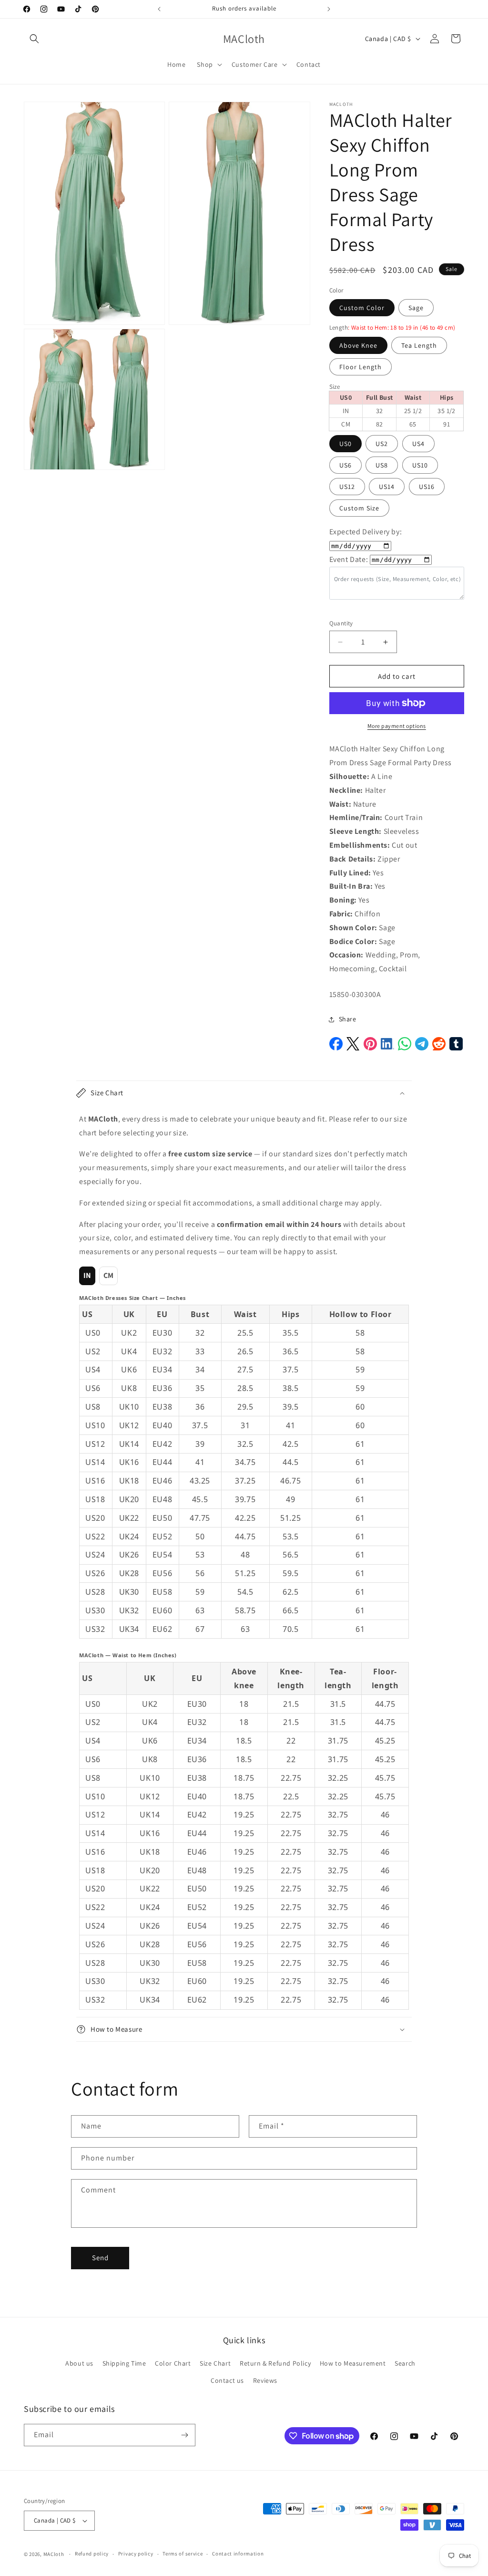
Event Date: (349, 559)
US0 (346, 444)
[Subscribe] (184, 2435)
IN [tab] (87, 1275)
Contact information (238, 2554)
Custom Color (362, 308)
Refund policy (92, 2554)
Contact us (227, 2380)
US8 (382, 465)
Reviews (265, 2380)
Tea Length (419, 345)
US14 (387, 487)
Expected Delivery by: (366, 532)
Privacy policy (136, 2554)
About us (79, 2363)
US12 (347, 487)
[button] (34, 39)
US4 (418, 444)
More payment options (397, 726)
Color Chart (173, 2363)
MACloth (54, 2554)
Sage (416, 308)
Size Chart (215, 2363)
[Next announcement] (329, 9)
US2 (382, 444)
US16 (427, 487)
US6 (346, 465)
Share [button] (348, 1019)
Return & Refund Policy (275, 2363)
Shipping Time (124, 2363)
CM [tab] (109, 1275)
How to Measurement (353, 2363)
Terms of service (183, 2554)
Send (100, 2258)
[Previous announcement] (159, 9)
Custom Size (359, 508)
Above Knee (358, 345)
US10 (420, 465)
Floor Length (361, 367)
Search (405, 2363)
